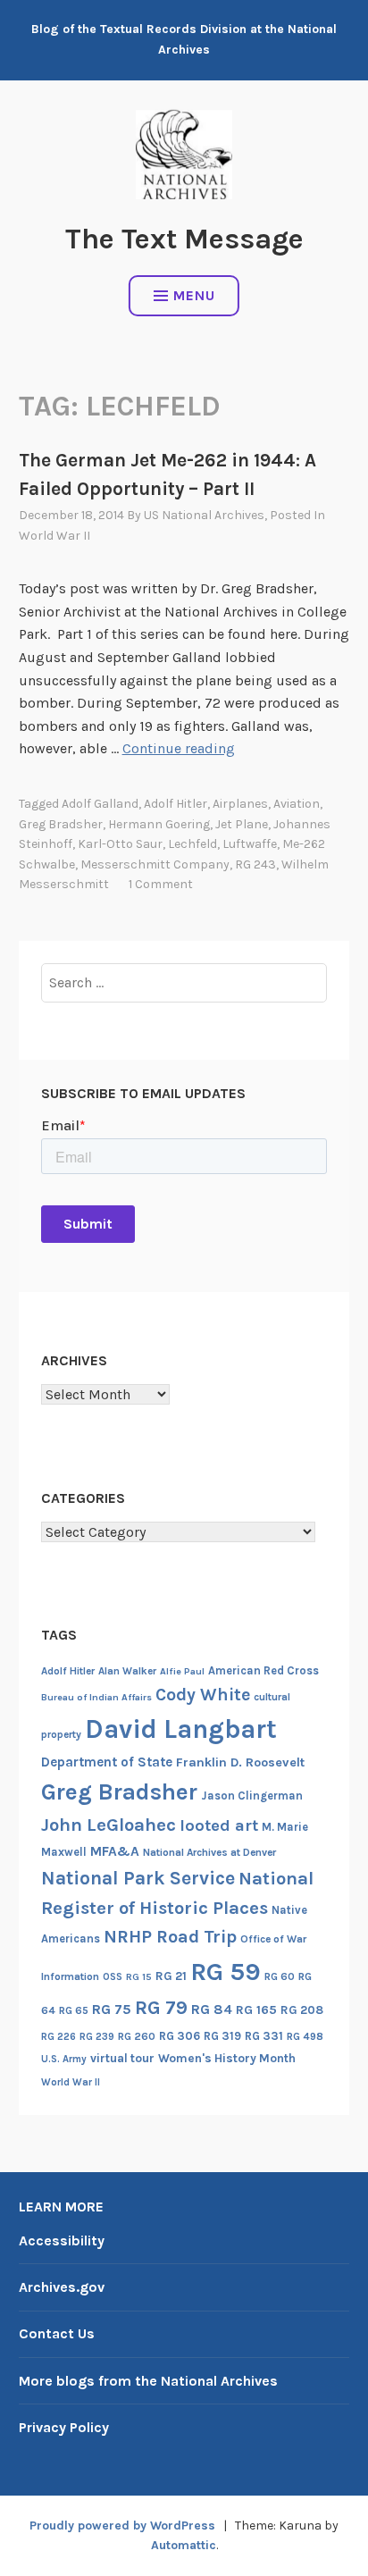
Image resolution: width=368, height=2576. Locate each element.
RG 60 (280, 1976)
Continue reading (179, 748)
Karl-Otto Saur (120, 844)
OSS (113, 1977)
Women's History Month (227, 2058)
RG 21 (171, 1976)
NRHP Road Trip (170, 1937)
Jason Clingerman (252, 1796)
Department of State (107, 1762)
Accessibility (62, 2240)
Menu (194, 295)
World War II (54, 536)
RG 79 (161, 2007)
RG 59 (226, 1972)
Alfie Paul (182, 1671)
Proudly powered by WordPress (122, 2526)
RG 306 (180, 2036)
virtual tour (122, 2058)
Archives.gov (62, 2287)
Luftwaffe (250, 844)
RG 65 (74, 2010)
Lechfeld (192, 844)
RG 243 (255, 864)
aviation (297, 804)
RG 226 (59, 2037)
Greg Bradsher (61, 824)
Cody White (203, 1695)
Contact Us (57, 2333)
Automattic (184, 2545)
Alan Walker (127, 1671)
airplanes (240, 804)
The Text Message (184, 239)
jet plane (242, 824)
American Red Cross (263, 1670)
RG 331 (264, 2036)
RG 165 (256, 2010)
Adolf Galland (100, 804)
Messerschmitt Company (155, 864)
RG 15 (139, 1977)
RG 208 (302, 2010)
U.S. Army (64, 2059)
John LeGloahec (109, 1825)
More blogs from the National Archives (148, 2381)
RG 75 (112, 2009)
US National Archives (204, 515)
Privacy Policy (64, 2427)
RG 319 (222, 2036)
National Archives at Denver (209, 1852)
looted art (219, 1825)
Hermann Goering (159, 824)
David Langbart (181, 1729)
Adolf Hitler (176, 804)
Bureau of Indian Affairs (96, 1697)
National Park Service (138, 1878)
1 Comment (161, 884)
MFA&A (115, 1851)
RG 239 (97, 2037)
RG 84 (212, 2010)
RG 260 (137, 2036)
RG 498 (305, 2036)
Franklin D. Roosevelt (240, 1762)
